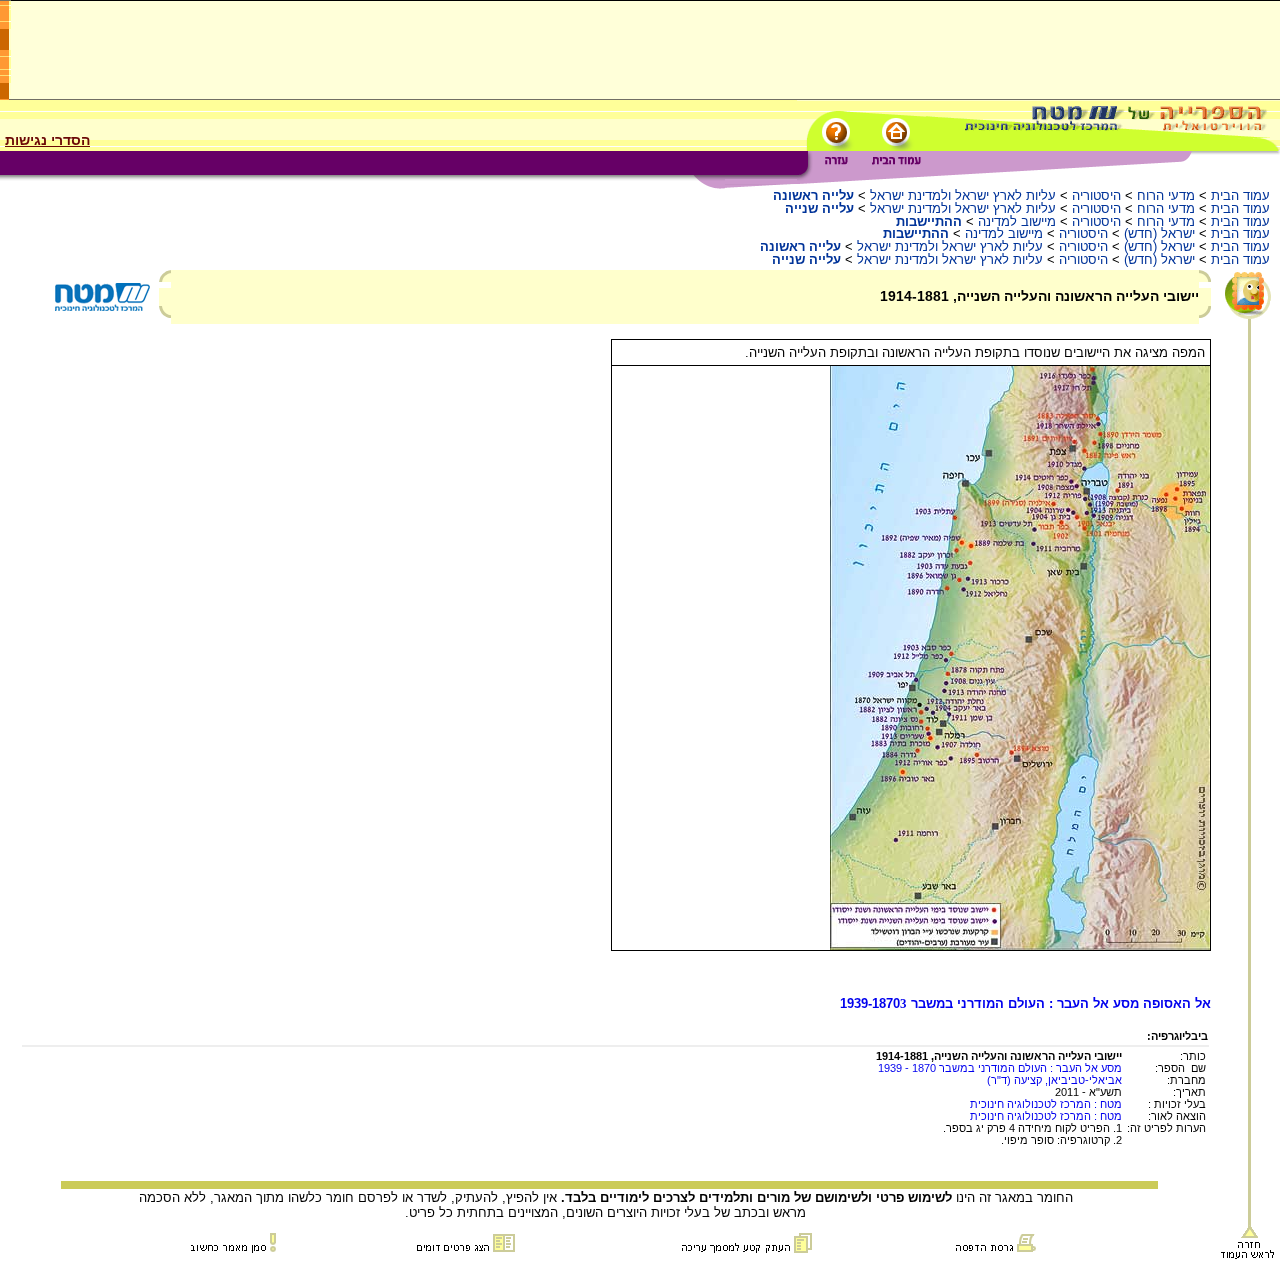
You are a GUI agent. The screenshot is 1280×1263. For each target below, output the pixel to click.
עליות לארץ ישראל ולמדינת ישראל (963, 195)
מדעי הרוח (1166, 195)
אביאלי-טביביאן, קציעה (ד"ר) (1054, 1080)
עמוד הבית (1240, 195)
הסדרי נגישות (47, 140)
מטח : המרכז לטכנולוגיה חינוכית (1046, 1104)
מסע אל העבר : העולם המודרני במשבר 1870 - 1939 (1000, 1068)
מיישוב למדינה (1017, 221)
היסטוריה (1096, 195)
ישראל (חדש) (1159, 233)
